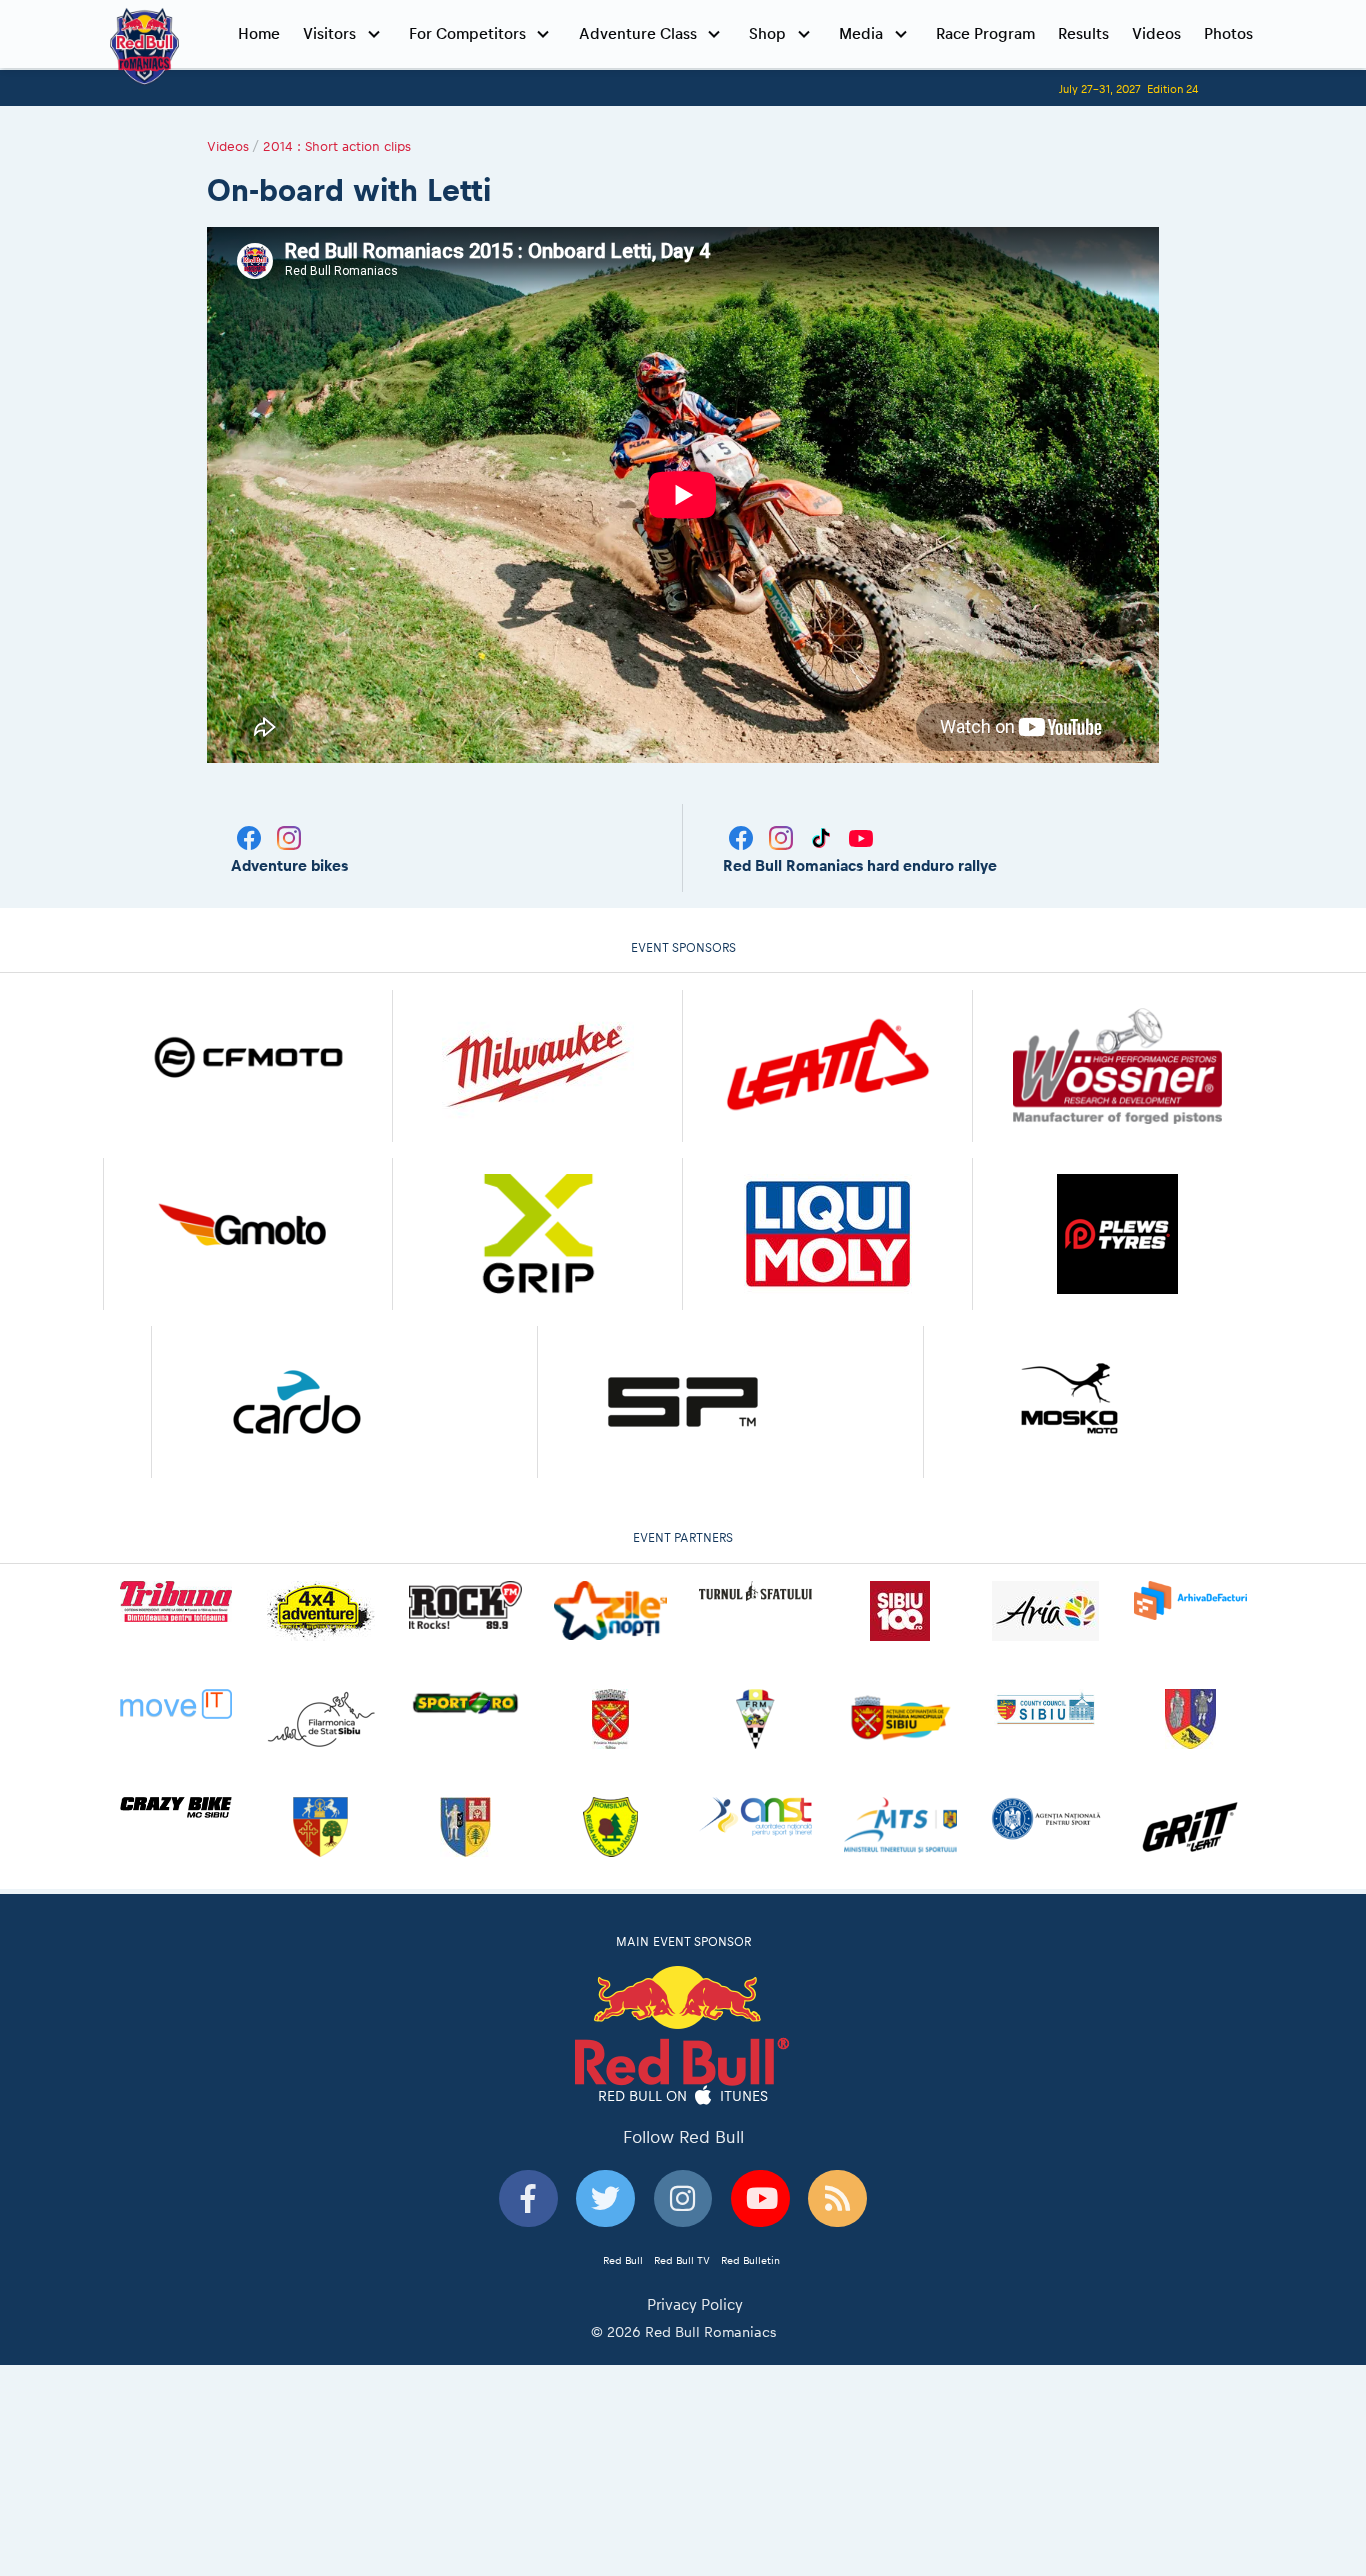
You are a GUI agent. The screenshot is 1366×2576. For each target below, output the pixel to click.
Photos (1228, 33)
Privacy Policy (695, 2304)
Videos (1156, 33)
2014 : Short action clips (337, 146)
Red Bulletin (750, 2260)
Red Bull (623, 2260)
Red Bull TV (682, 2260)
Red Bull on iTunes (683, 2096)
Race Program (985, 33)
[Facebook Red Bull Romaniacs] (743, 836)
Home (259, 33)
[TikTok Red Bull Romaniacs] (823, 836)
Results (1083, 33)
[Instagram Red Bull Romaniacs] (783, 836)
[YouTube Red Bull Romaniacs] (861, 836)
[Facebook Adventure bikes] (251, 836)
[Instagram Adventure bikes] (289, 836)
